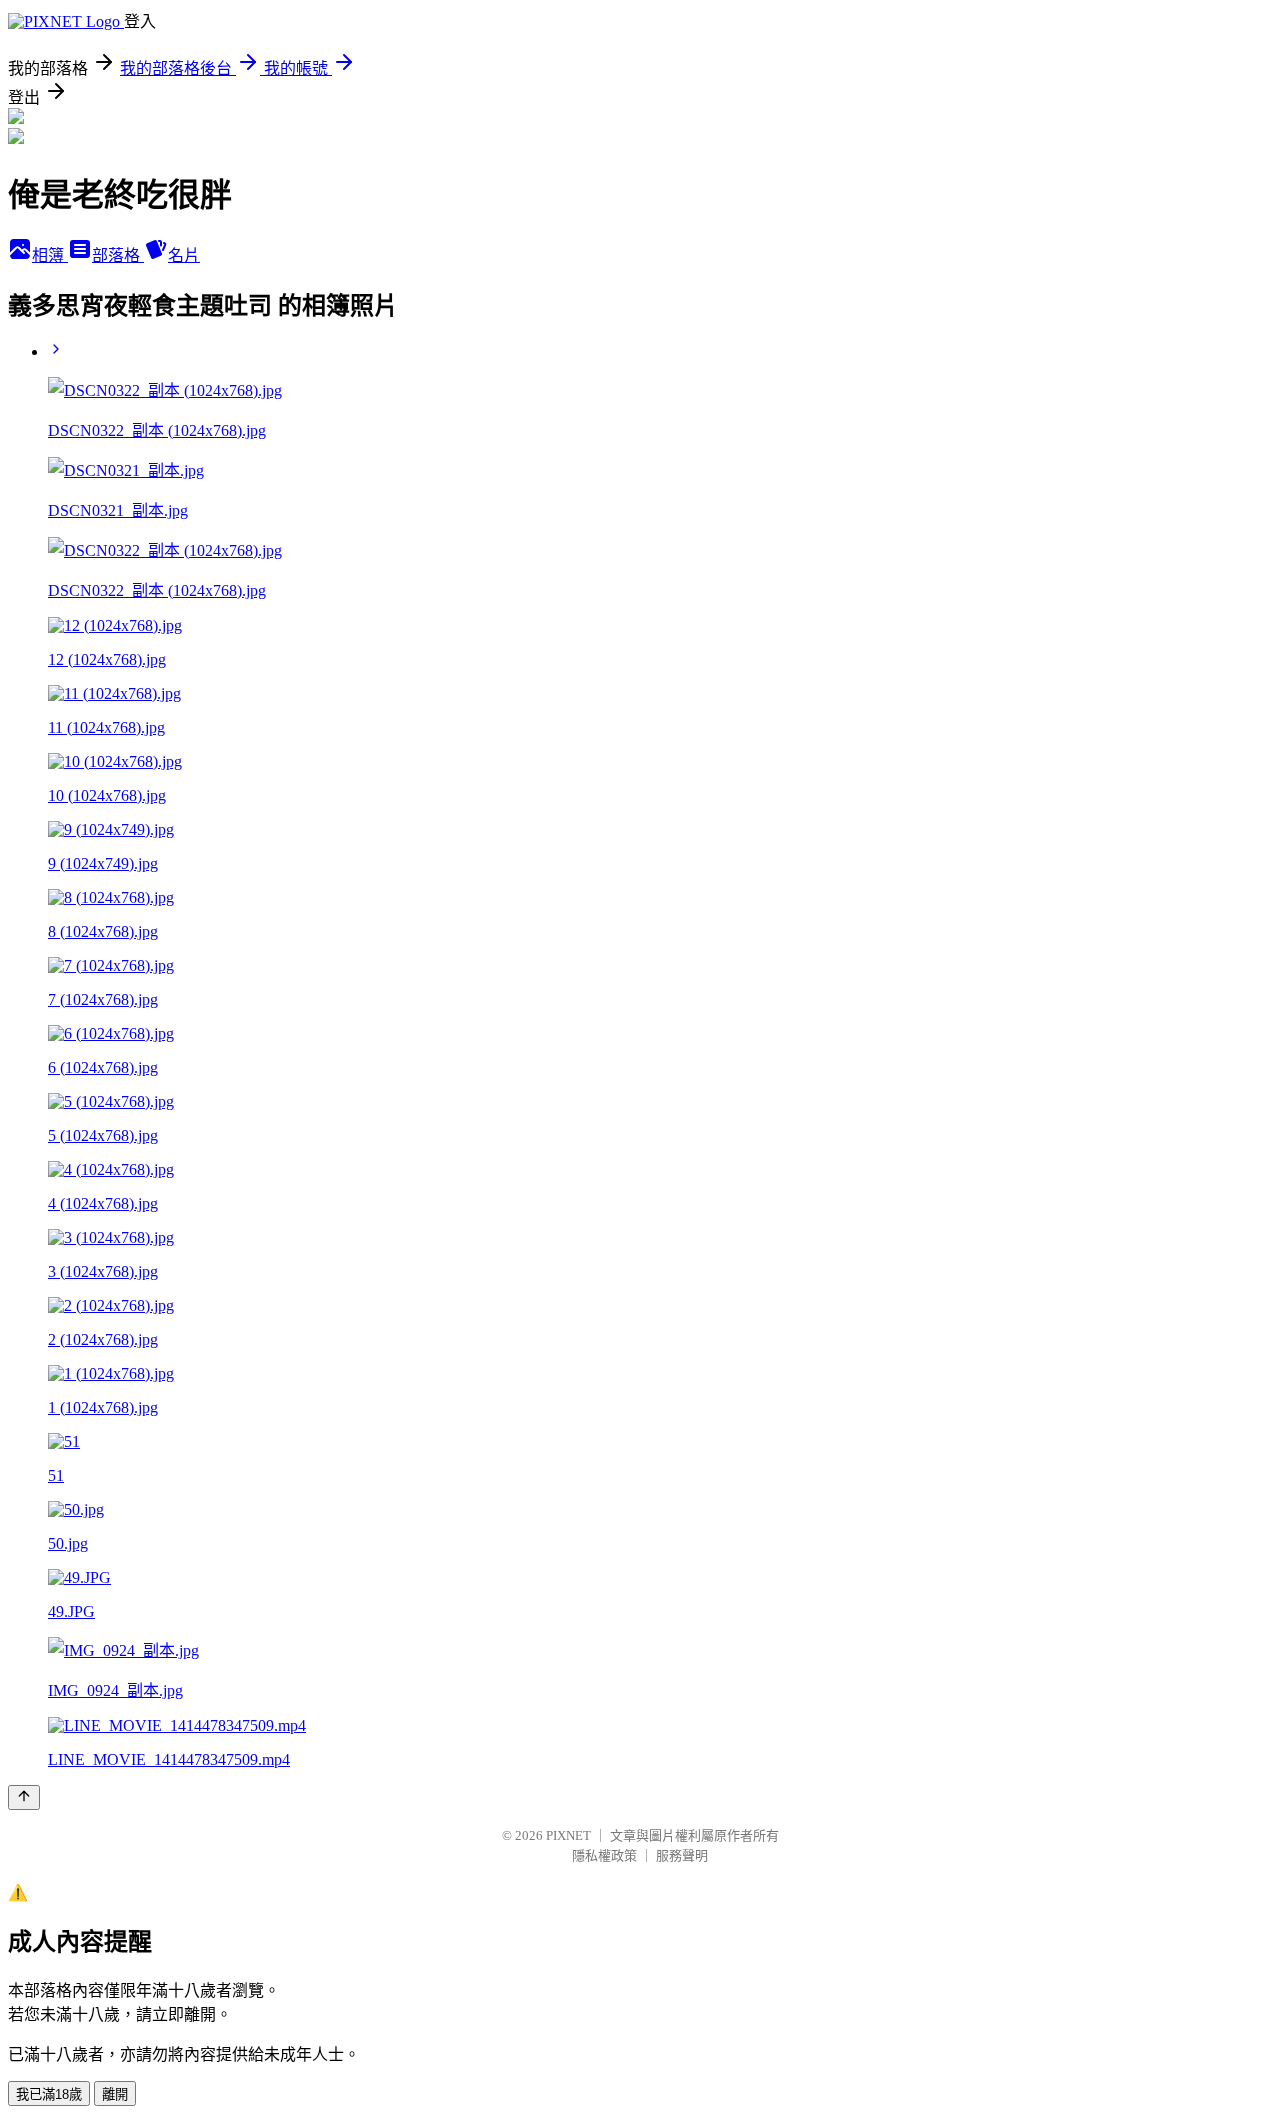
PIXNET (568, 1835)
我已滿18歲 (49, 2094)
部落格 (118, 255)
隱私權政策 (604, 1855)
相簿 (50, 255)
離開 (115, 2094)
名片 (184, 255)
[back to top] (24, 1797)
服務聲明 (682, 1855)
